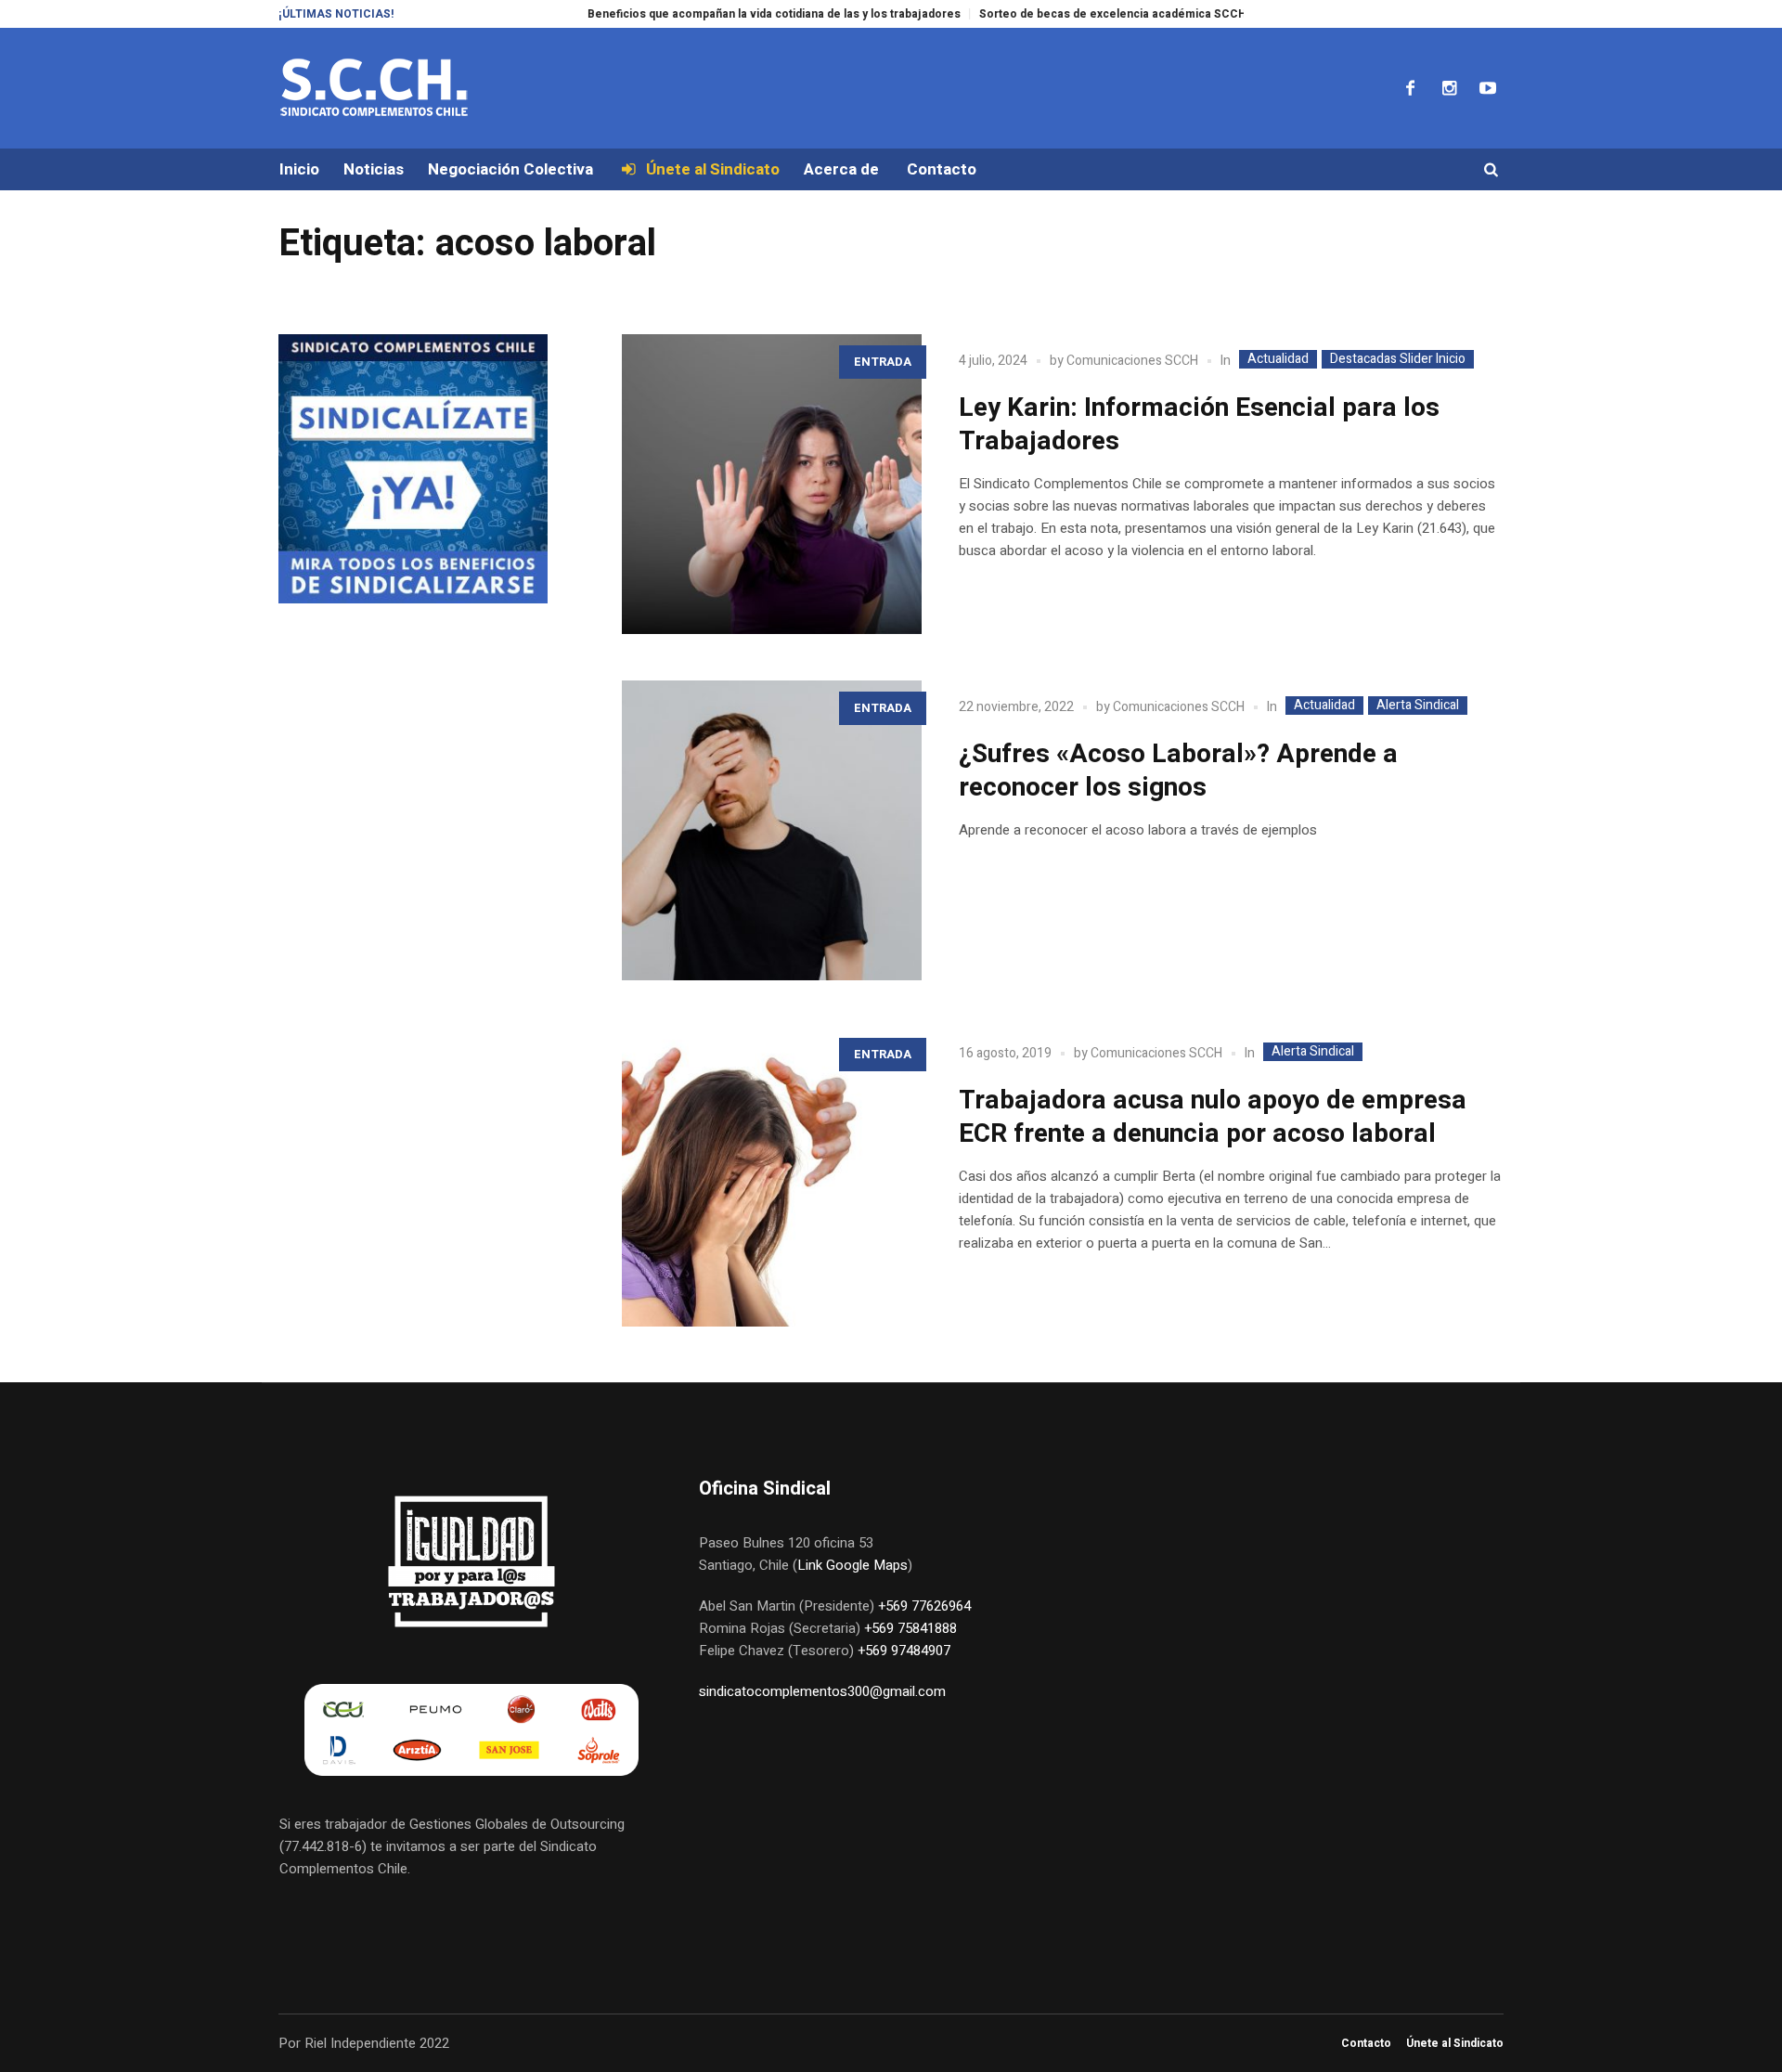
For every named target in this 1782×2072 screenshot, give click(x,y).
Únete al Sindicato (1455, 2043)
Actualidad (1278, 359)
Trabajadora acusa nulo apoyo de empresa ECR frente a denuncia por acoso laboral (1213, 1117)
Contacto (1366, 2043)
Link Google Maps (852, 1565)
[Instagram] (1449, 88)
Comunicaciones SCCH (1132, 361)
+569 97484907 (904, 1651)
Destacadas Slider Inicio (1398, 359)
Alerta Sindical (1418, 706)
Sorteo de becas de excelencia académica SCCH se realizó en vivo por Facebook (1151, 14)
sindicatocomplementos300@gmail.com (822, 1691)
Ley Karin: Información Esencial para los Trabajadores (1199, 425)
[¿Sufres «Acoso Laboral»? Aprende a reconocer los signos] (772, 830)
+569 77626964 (924, 1606)
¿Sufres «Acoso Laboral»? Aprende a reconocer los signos (1178, 771)
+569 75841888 (910, 1628)
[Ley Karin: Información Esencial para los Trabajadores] (772, 484)
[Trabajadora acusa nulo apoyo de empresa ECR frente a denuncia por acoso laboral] (772, 1177)
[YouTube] (1488, 88)
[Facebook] (1410, 88)
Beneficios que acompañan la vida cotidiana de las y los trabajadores (723, 14)
